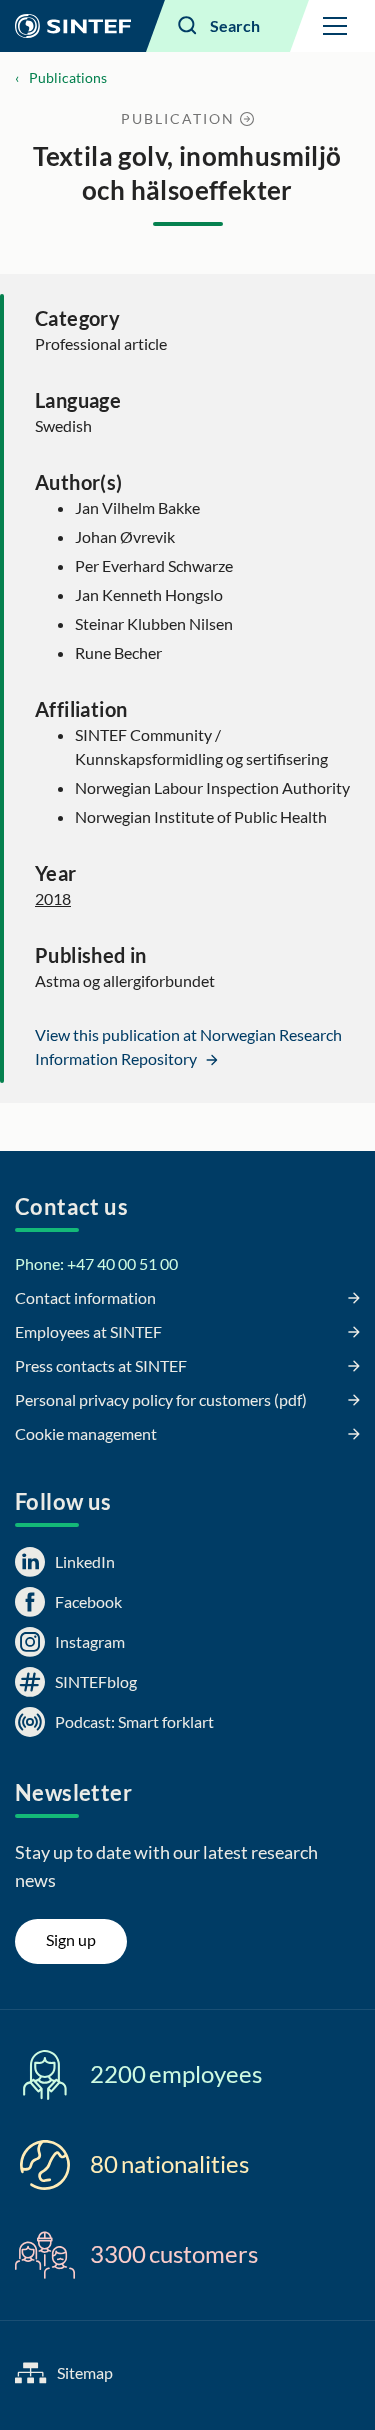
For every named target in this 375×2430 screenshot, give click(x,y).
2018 (53, 898)
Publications (68, 77)
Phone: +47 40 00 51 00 (96, 1263)
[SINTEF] (73, 26)
